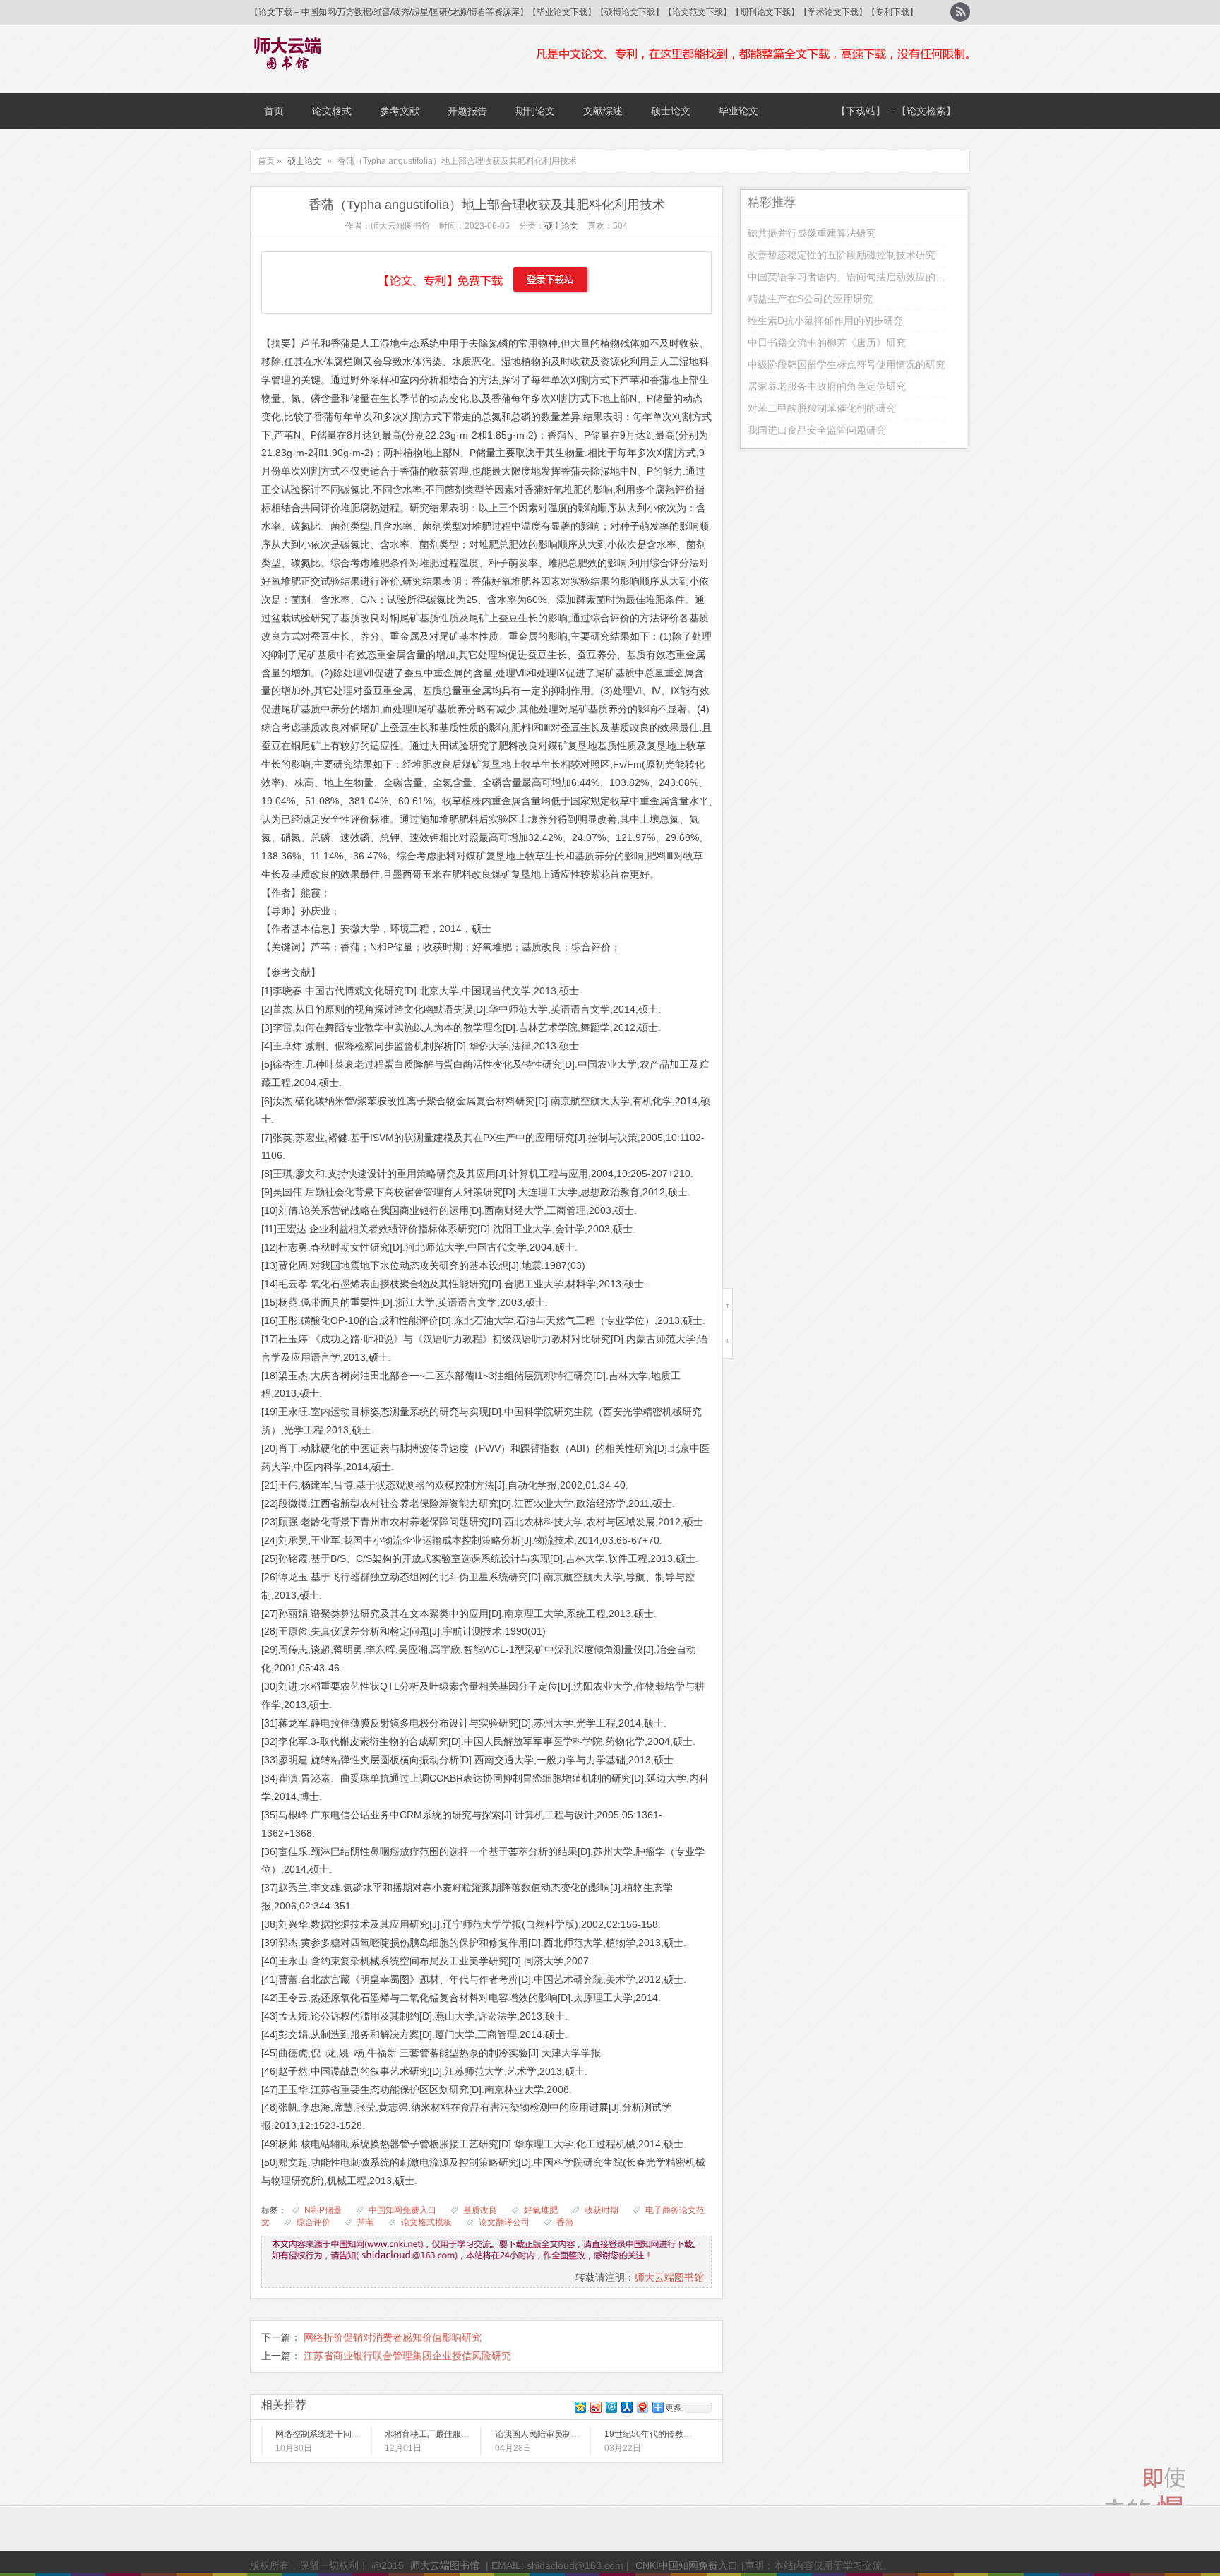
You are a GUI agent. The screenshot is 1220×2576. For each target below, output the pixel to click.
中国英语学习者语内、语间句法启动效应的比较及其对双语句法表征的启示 (911, 277)
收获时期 (602, 2210)
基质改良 (480, 2210)
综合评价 (313, 2222)
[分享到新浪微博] (595, 2407)
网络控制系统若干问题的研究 (330, 2434)
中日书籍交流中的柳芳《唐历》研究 (827, 342)
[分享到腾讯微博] (611, 2407)
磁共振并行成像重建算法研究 (812, 233)
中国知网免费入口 (402, 2210)
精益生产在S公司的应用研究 (810, 299)
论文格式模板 (426, 2222)
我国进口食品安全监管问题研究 (817, 430)
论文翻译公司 (504, 2222)
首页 (274, 111)
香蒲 (565, 2222)
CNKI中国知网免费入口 (687, 2565)
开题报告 (467, 111)
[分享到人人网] (626, 2407)
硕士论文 (671, 111)
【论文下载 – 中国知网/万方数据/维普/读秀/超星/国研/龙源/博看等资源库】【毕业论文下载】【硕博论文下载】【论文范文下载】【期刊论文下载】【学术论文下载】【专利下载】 (584, 12)
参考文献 (400, 111)
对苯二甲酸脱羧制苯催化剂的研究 (822, 408)
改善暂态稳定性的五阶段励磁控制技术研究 (842, 255)
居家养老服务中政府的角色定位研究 (827, 386)
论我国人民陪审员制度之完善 (550, 2434)
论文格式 (332, 111)
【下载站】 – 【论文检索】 (896, 111)
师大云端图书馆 (669, 2277)
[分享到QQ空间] (580, 2407)
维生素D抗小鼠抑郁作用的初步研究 (825, 321)
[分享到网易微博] (642, 2407)
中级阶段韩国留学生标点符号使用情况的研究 (847, 364)
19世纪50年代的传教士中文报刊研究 (674, 2434)
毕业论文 (738, 111)
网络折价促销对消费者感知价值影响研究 (393, 2337)
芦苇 (366, 2222)
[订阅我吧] (960, 12)
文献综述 (603, 111)
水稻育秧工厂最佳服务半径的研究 (448, 2434)
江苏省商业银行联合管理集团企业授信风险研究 (407, 2356)
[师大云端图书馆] (288, 61)
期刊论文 (535, 111)
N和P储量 (323, 2210)
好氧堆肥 (541, 2210)
